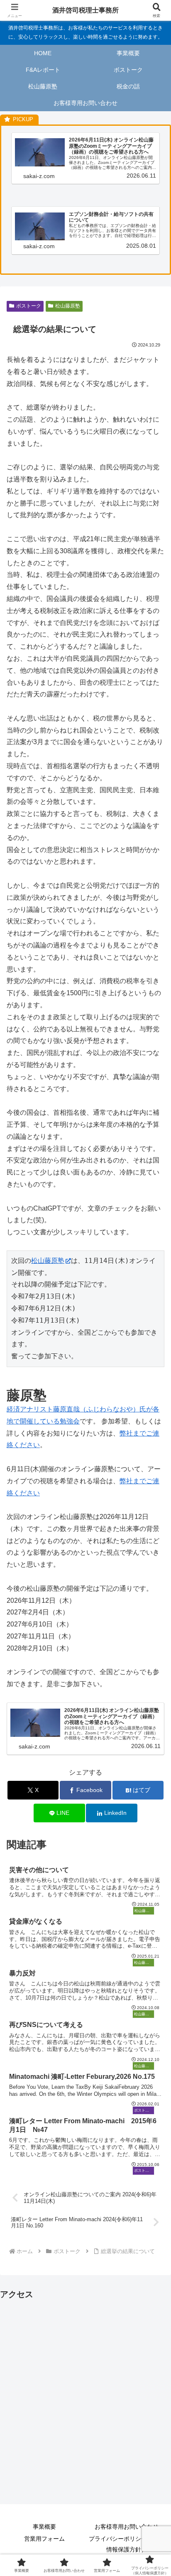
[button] (154, 1606)
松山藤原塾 (68, 306)
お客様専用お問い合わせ (127, 2527)
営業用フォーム (44, 2539)
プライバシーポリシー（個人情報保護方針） (127, 2544)
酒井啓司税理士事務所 (85, 10)
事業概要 (44, 2527)
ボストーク (29, 306)
